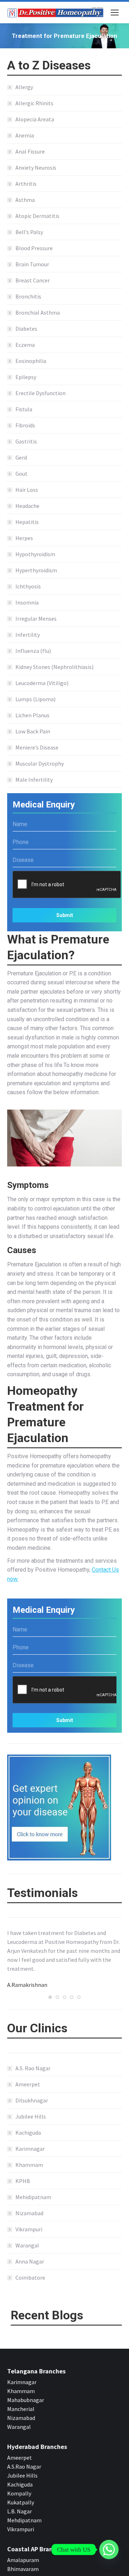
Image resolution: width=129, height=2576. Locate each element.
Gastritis (26, 441)
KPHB (23, 2181)
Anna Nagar (30, 2261)
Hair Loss (27, 490)
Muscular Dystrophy (40, 763)
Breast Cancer (33, 280)
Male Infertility (34, 780)
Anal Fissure (30, 151)
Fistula (24, 409)
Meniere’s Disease (37, 747)
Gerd (21, 457)
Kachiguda (28, 2133)
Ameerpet (28, 2084)
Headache (27, 506)
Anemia (25, 135)
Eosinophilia (31, 361)
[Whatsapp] (109, 2550)
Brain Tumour (32, 264)
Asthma (25, 200)
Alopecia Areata (35, 119)
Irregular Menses (36, 618)
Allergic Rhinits (34, 103)
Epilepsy (26, 377)
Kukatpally (21, 2502)
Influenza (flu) (33, 651)
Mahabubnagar (26, 2400)
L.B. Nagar (20, 2511)
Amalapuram (23, 2560)
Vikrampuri (29, 2229)
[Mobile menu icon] (115, 13)
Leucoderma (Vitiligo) (42, 683)
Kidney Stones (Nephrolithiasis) (54, 667)
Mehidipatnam (33, 2197)
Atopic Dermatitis (37, 216)
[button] (50, 1997)
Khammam (29, 2165)
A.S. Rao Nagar (33, 2068)
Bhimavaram (23, 2569)
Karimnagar (30, 2149)
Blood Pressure (34, 248)
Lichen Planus (32, 715)
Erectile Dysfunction (40, 393)
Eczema (25, 345)
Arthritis (26, 184)
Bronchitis (28, 296)
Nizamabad (29, 2213)
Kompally (19, 2493)
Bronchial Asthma (38, 312)
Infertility (28, 635)
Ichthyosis (28, 586)
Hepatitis (27, 522)
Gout (21, 474)
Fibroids (25, 425)
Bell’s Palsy (29, 232)
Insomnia (27, 602)
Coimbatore (30, 2277)
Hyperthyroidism (36, 570)
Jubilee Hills (31, 2116)
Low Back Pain (33, 731)
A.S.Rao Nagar (24, 2466)
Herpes (24, 538)
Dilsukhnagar (32, 2100)
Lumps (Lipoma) (35, 699)
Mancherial (21, 2409)
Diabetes (26, 329)
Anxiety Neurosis (36, 168)
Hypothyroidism (35, 554)
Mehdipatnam (25, 2520)
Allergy (24, 87)
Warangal (27, 2245)
